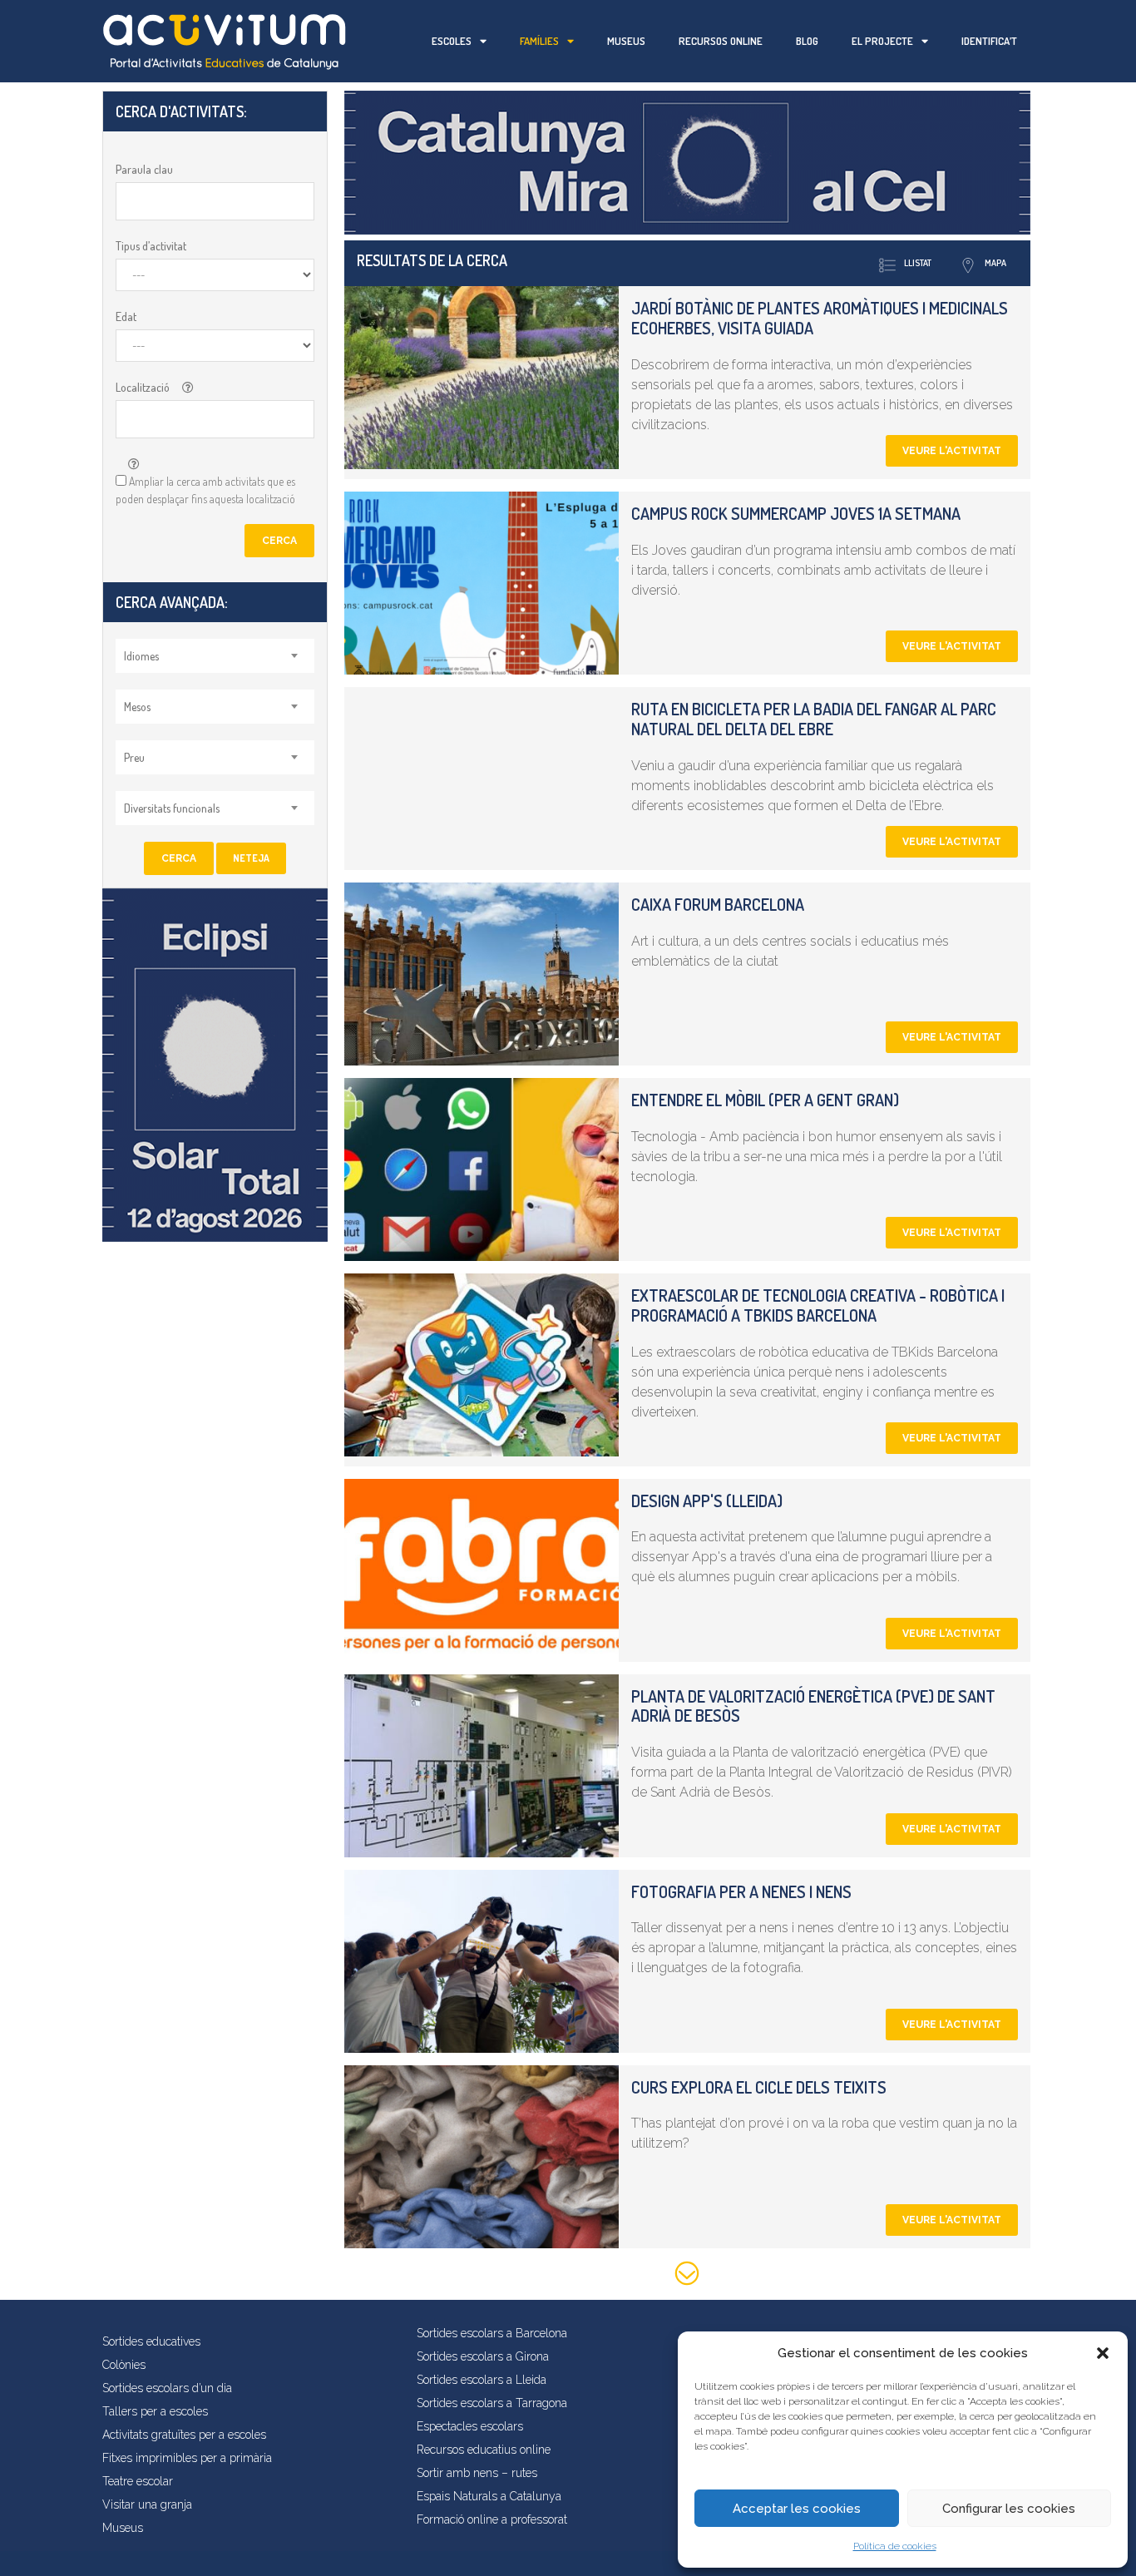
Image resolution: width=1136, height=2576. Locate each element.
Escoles (452, 41)
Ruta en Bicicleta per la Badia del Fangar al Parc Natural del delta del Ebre (814, 719)
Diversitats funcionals (172, 808)
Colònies (124, 2365)
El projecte (882, 41)
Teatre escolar (138, 2481)
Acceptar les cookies (797, 2509)
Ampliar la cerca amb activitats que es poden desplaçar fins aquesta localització (205, 490)
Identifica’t (989, 41)
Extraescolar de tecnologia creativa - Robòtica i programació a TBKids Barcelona (818, 1305)
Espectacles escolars (470, 2426)
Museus (626, 41)
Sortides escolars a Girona (483, 2356)
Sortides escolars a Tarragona (492, 2403)
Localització (143, 387)
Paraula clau (144, 169)
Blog (807, 41)
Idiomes (141, 656)
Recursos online (721, 41)
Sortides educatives (151, 2341)
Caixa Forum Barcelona (718, 904)
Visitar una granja (147, 2504)
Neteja (251, 858)
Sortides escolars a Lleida (482, 2380)
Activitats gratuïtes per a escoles (184, 2435)
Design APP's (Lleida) (707, 1501)
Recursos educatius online (484, 2450)
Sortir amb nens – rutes (477, 2473)
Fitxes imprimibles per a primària (187, 2458)
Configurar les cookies (1009, 2509)
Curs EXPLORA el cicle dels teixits (759, 2087)
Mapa (995, 263)
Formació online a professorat (492, 2519)
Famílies (539, 41)
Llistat (918, 263)
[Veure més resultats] (687, 2276)
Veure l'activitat (952, 451)
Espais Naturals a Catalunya (489, 2496)
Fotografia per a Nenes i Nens (741, 1891)
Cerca (279, 541)
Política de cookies (895, 2546)
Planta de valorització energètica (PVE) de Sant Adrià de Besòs (813, 1706)
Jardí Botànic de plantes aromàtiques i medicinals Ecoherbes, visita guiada (820, 318)
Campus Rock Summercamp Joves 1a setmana (796, 513)
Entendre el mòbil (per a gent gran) (765, 1100)
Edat (126, 316)
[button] (1103, 2353)
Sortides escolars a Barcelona (492, 2333)
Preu (134, 757)
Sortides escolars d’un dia (167, 2388)
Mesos (137, 707)
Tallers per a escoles (155, 2411)
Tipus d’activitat (151, 246)
